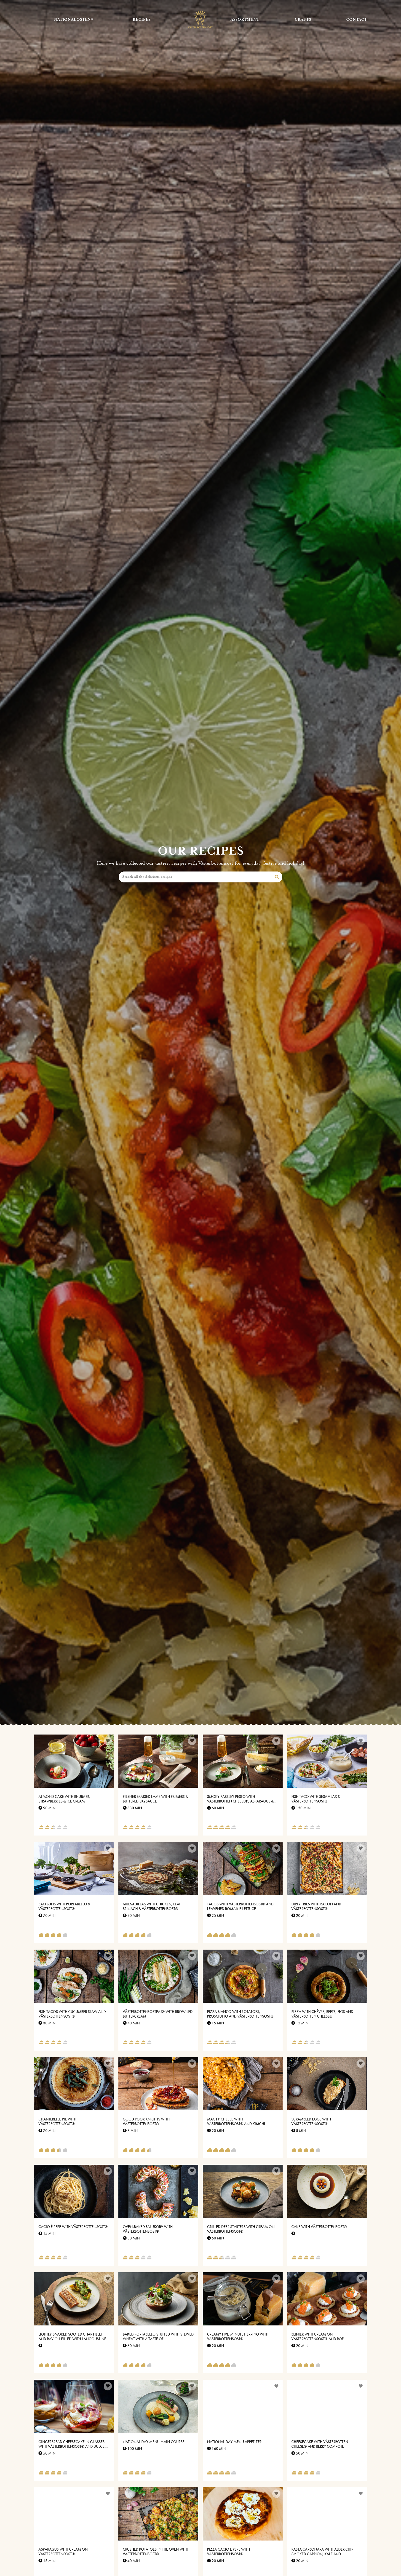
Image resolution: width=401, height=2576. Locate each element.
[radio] (41, 1828)
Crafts (303, 20)
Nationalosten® (74, 20)
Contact (357, 20)
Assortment (245, 20)
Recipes (142, 20)
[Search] (277, 877)
